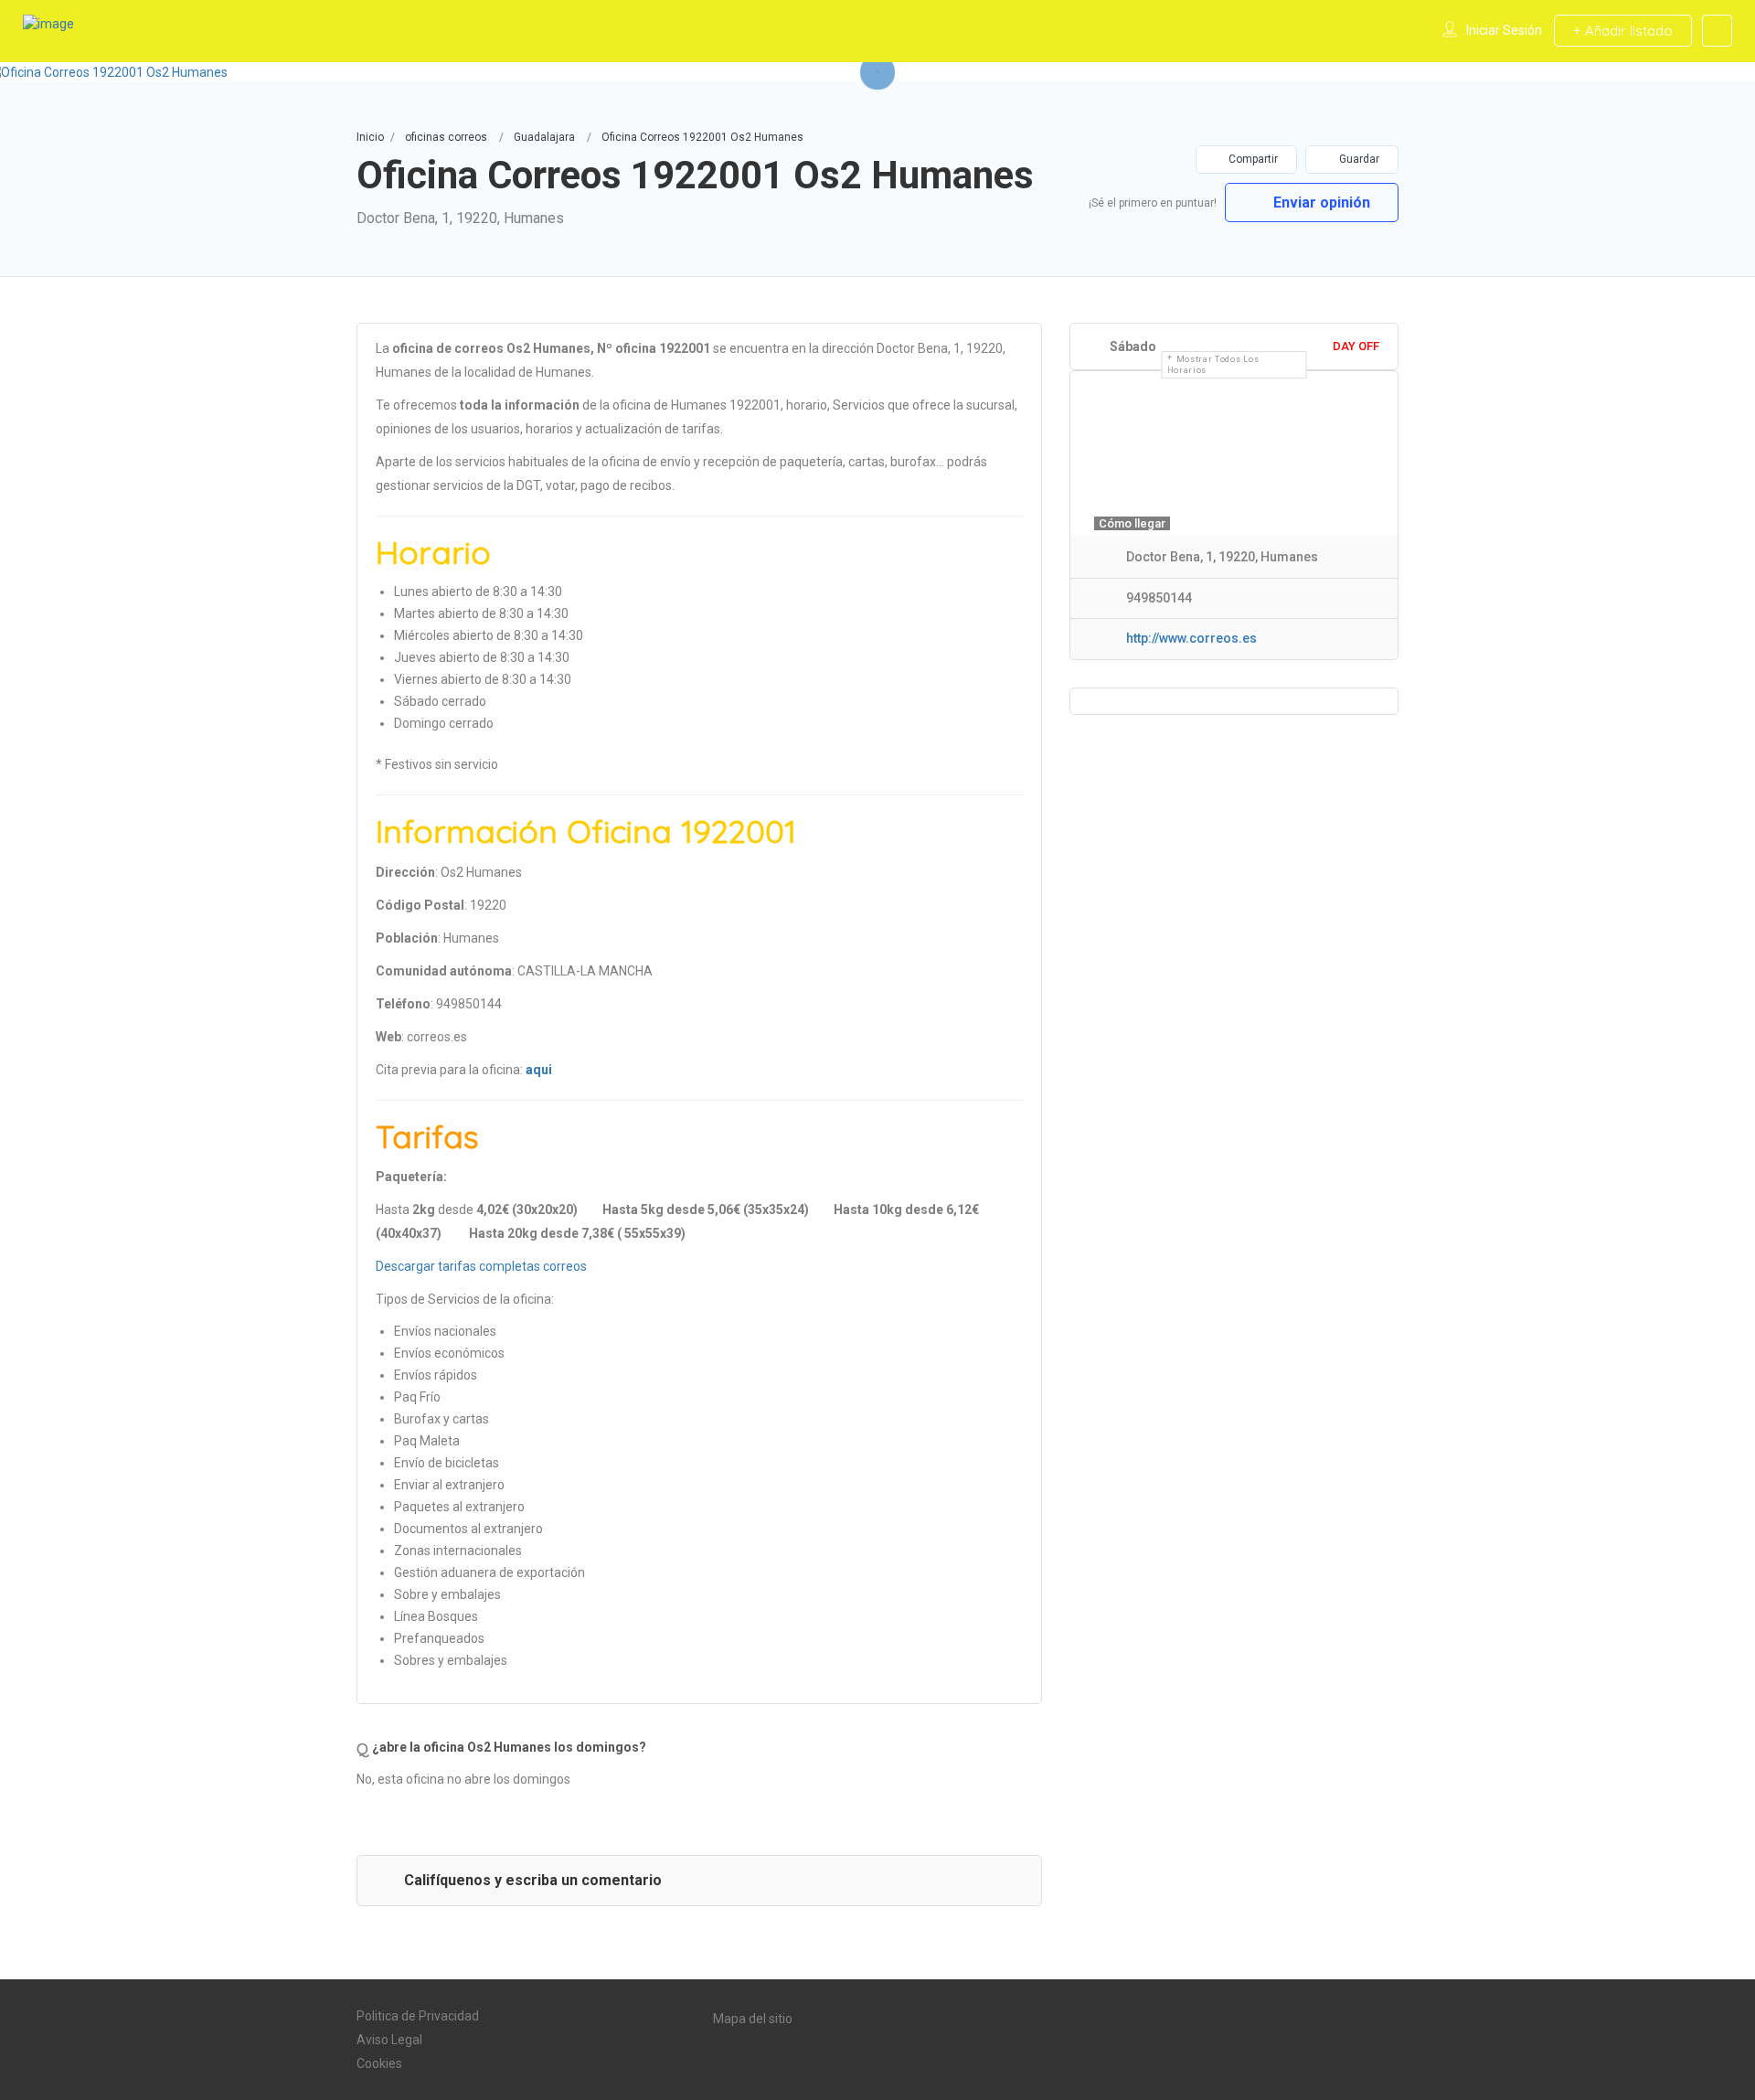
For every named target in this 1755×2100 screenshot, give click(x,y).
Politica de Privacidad (418, 2016)
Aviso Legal (389, 2040)
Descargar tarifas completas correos (481, 1266)
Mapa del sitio (753, 2019)
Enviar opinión (1320, 203)
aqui (539, 1070)
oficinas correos (446, 137)
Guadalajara (544, 137)
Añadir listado (1627, 31)
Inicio (370, 137)
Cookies (379, 2063)
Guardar (1358, 159)
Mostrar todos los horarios (1213, 365)
